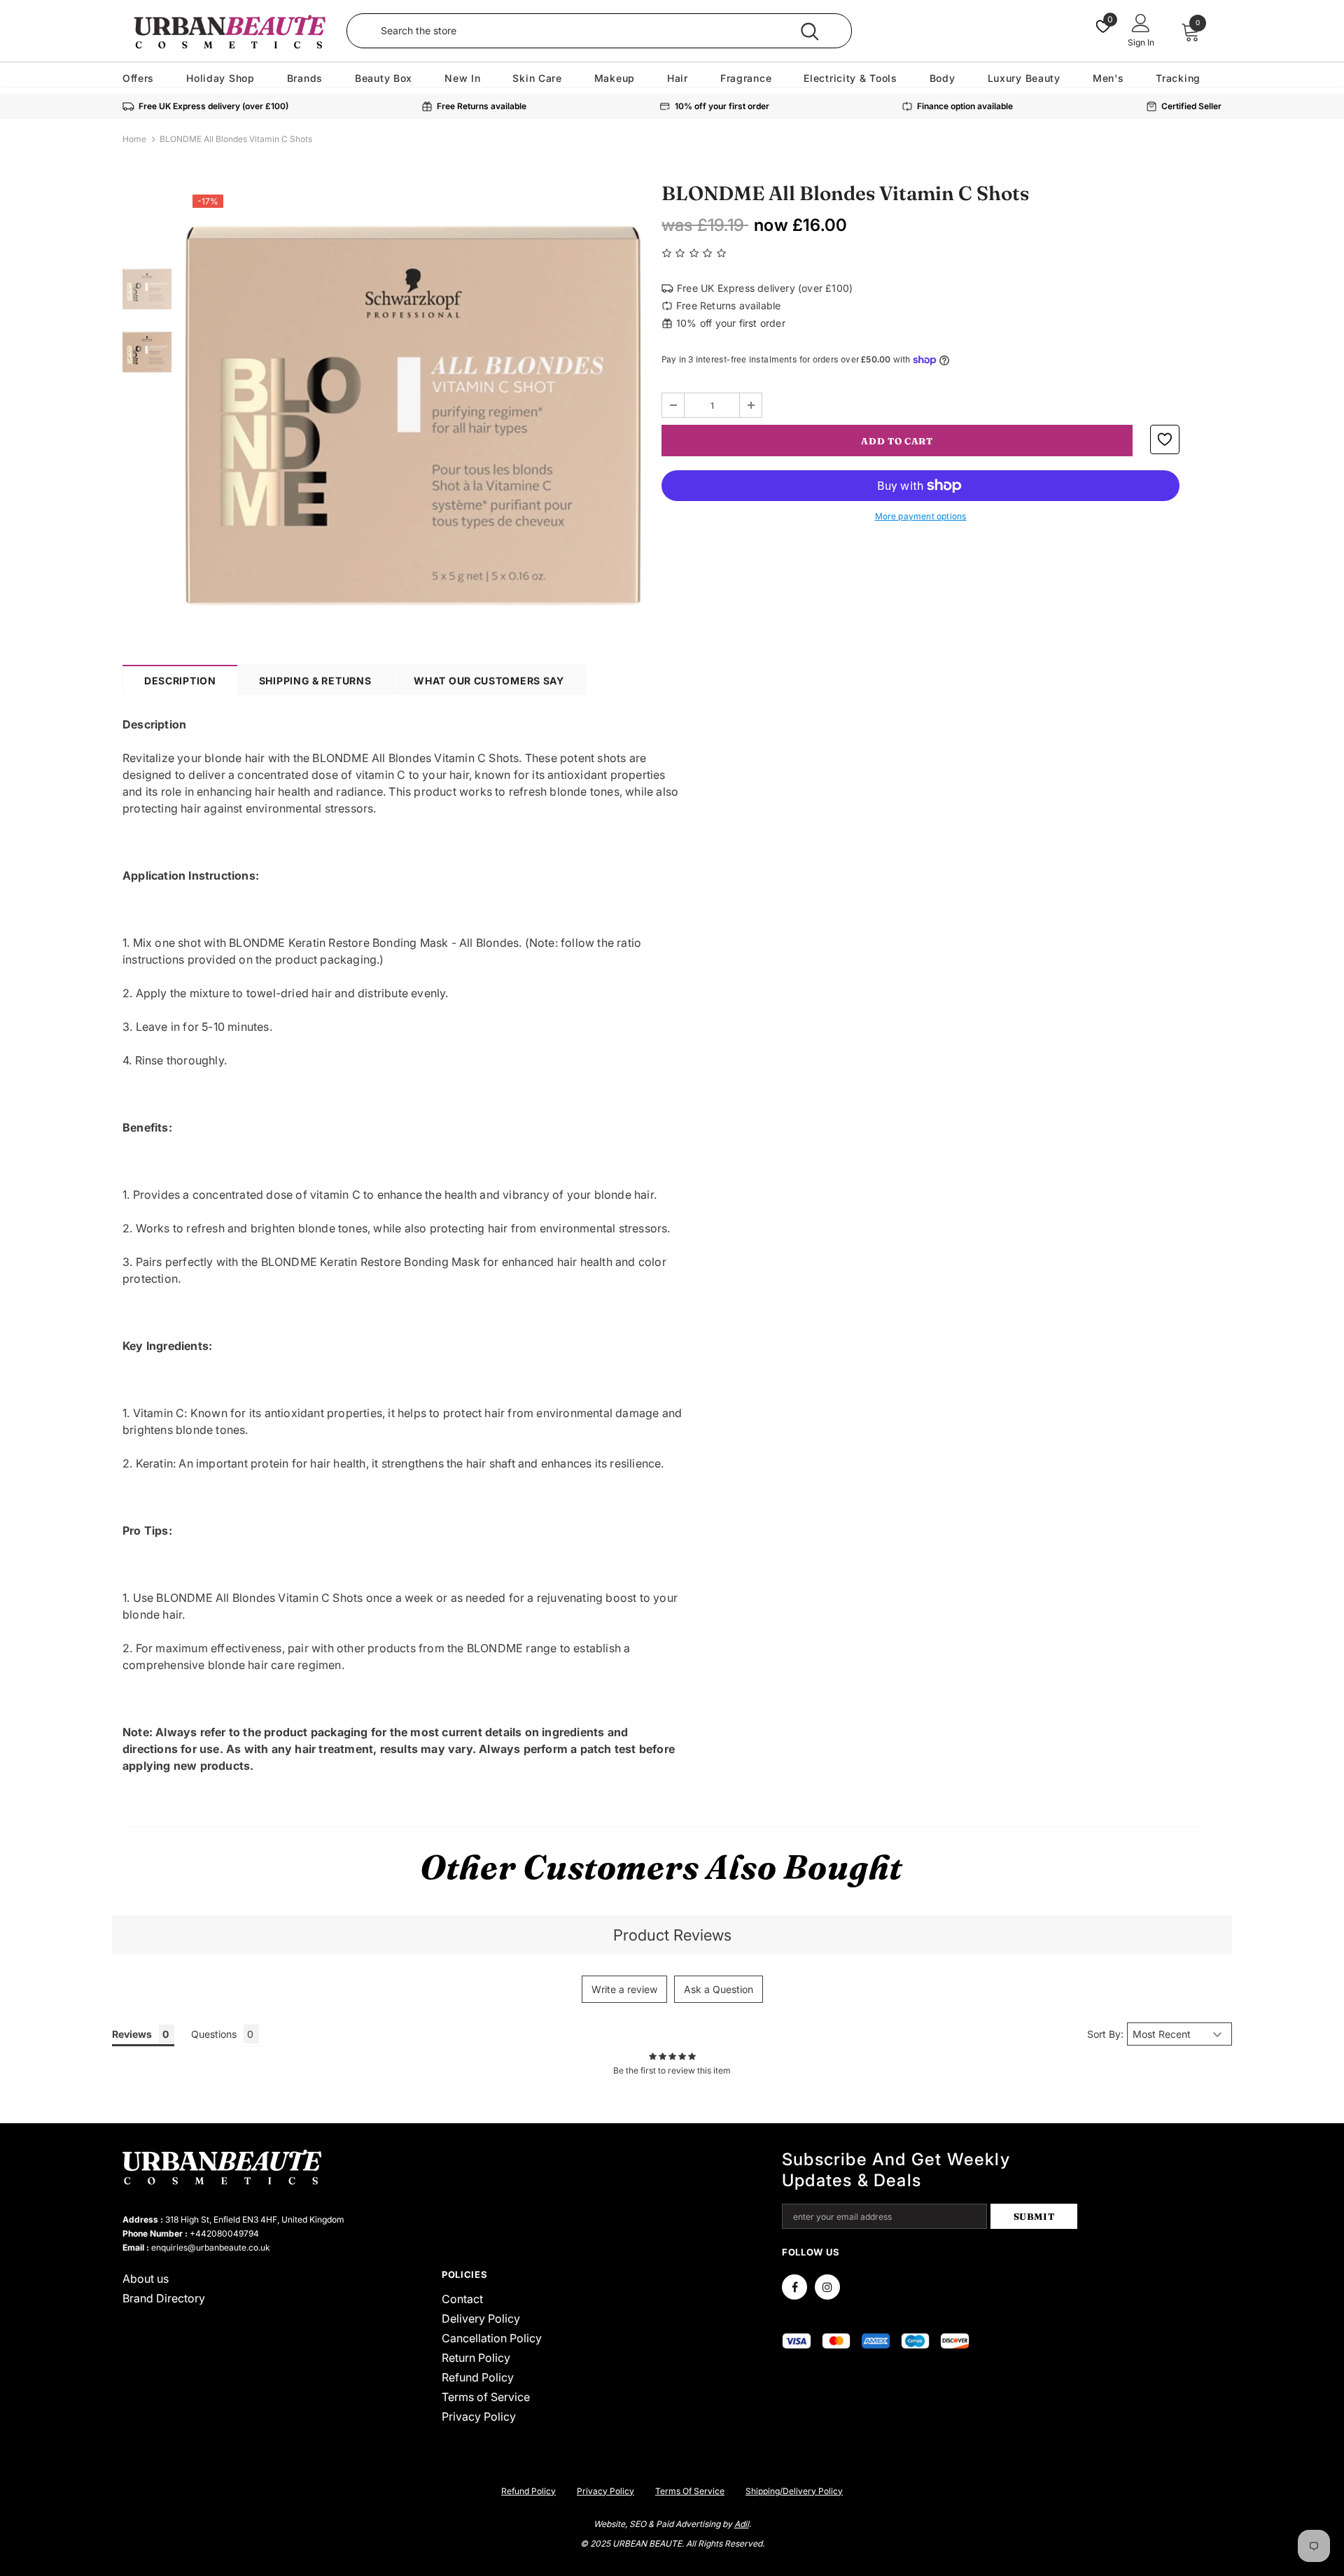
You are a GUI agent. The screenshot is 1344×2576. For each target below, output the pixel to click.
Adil (742, 2524)
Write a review (624, 1989)
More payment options (921, 516)
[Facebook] (794, 2287)
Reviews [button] (132, 2034)
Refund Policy (528, 2491)
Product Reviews (672, 1935)
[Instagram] (827, 2287)
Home (134, 139)
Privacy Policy (605, 2491)
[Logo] (229, 31)
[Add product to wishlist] (1165, 439)
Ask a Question (719, 1989)
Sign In (1141, 42)
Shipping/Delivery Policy (794, 2491)
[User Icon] (1141, 22)
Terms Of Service (690, 2491)
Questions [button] (214, 2034)
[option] (413, 415)
